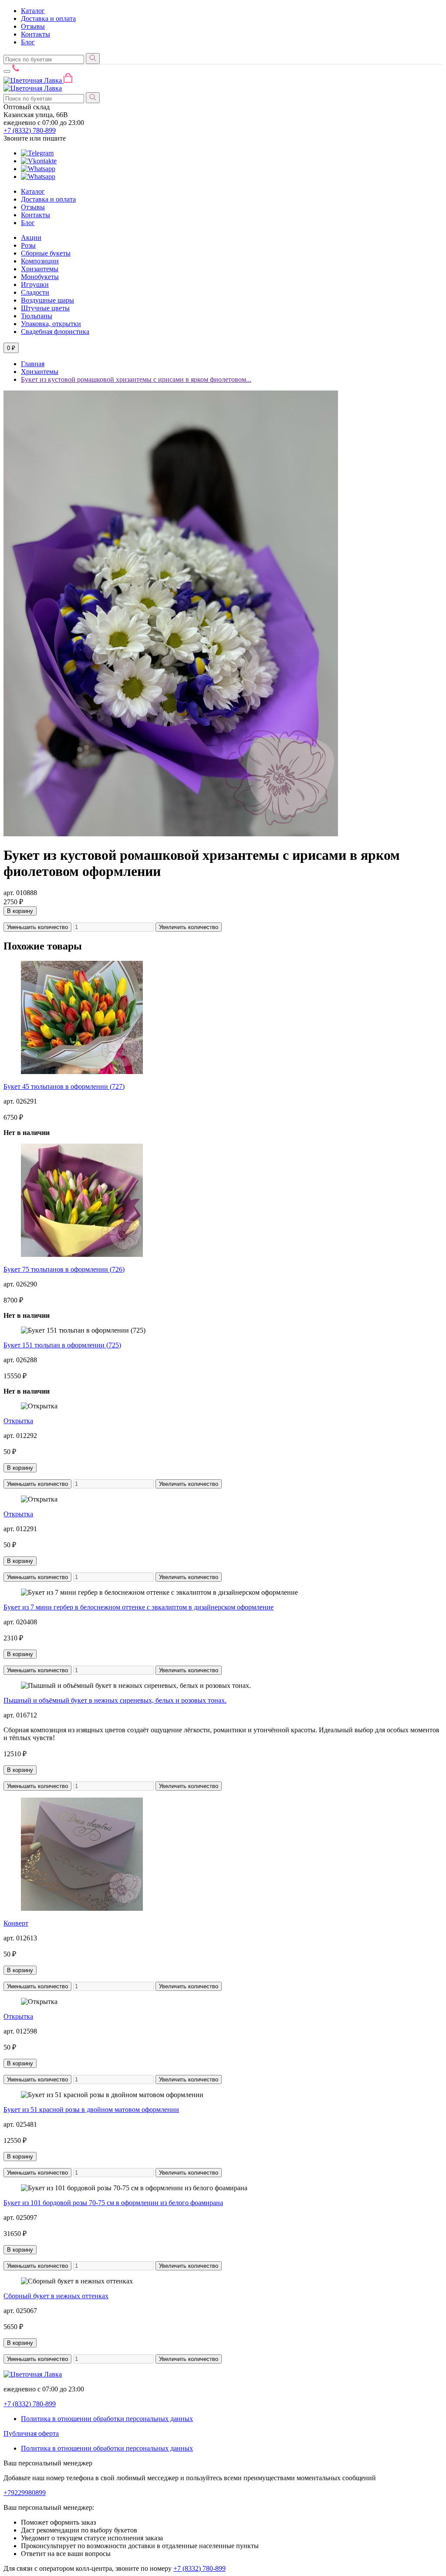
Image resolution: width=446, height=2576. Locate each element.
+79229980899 (25, 2493)
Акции (31, 237)
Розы (28, 245)
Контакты (35, 34)
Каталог (33, 11)
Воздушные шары (47, 300)
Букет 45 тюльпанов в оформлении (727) (64, 1086)
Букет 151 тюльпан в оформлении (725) (62, 1345)
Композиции (40, 261)
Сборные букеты (46, 253)
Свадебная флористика (55, 332)
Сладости (35, 292)
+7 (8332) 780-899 (199, 2568)
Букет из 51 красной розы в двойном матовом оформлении (91, 2110)
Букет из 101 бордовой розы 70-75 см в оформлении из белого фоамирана (113, 2203)
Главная (33, 364)
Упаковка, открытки (51, 324)
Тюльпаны (37, 316)
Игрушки (35, 285)
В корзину (20, 911)
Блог (28, 42)
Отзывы (33, 26)
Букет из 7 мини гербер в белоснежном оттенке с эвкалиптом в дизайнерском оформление (139, 1607)
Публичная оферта (31, 2433)
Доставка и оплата (48, 19)
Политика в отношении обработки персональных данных (107, 2419)
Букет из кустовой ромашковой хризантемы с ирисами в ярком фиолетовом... (136, 379)
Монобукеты (40, 277)
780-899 (30, 130)
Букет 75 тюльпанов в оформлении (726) (64, 1269)
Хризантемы (40, 269)
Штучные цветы (45, 308)
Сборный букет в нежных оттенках (56, 2296)
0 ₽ (11, 348)
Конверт (16, 1923)
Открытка (18, 1421)
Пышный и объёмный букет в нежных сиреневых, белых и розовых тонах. (115, 1700)
